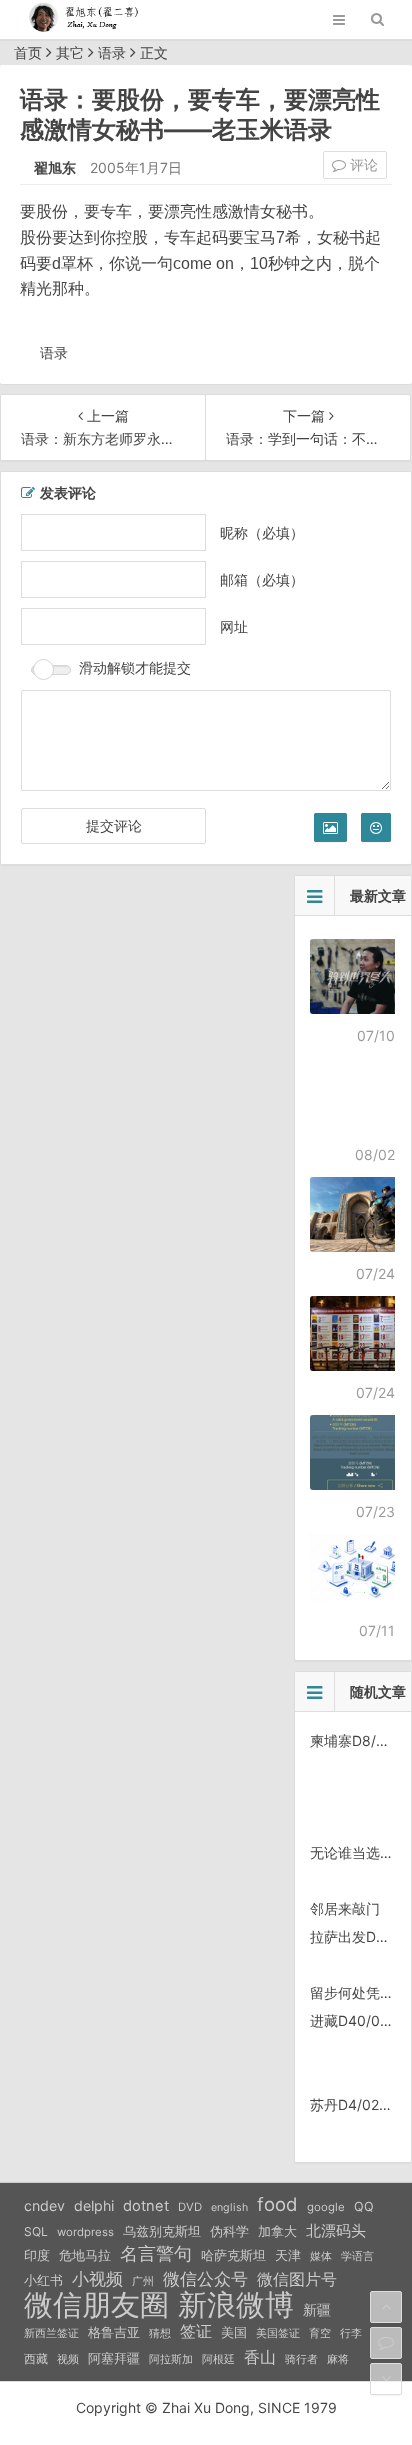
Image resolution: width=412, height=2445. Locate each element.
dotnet (146, 2206)
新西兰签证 (51, 2333)
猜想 (160, 2333)
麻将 (338, 2359)
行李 (351, 2333)
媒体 (321, 2256)
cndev (44, 2205)
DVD (190, 2207)
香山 (260, 2357)
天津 (288, 2255)
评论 (362, 164)
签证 (196, 2331)
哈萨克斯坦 (233, 2255)
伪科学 (229, 2231)
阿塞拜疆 (114, 2358)
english (229, 2207)
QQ (364, 2206)
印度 (37, 2255)
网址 (234, 626)
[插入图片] (330, 827)
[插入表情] (376, 827)
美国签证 (278, 2333)
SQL (36, 2231)
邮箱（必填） (262, 579)
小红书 (43, 2280)
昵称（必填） (262, 532)
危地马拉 (85, 2255)
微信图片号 (297, 2279)
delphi (94, 2205)
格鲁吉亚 (114, 2332)
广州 (143, 2281)
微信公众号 (205, 2279)
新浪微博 (236, 2305)
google (326, 2207)
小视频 (97, 2278)
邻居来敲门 (345, 1908)
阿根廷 (218, 2359)
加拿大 (277, 2231)
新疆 (317, 2310)
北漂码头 (336, 2230)
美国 (234, 2332)
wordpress (85, 2232)
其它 (70, 52)
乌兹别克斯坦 (162, 2231)
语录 (112, 52)
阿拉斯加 (171, 2359)
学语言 (357, 2256)
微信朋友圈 (96, 2305)
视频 (68, 2359)
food (277, 2204)
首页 (28, 52)
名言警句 (156, 2253)
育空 (320, 2333)
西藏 (36, 2358)
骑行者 (301, 2359)
